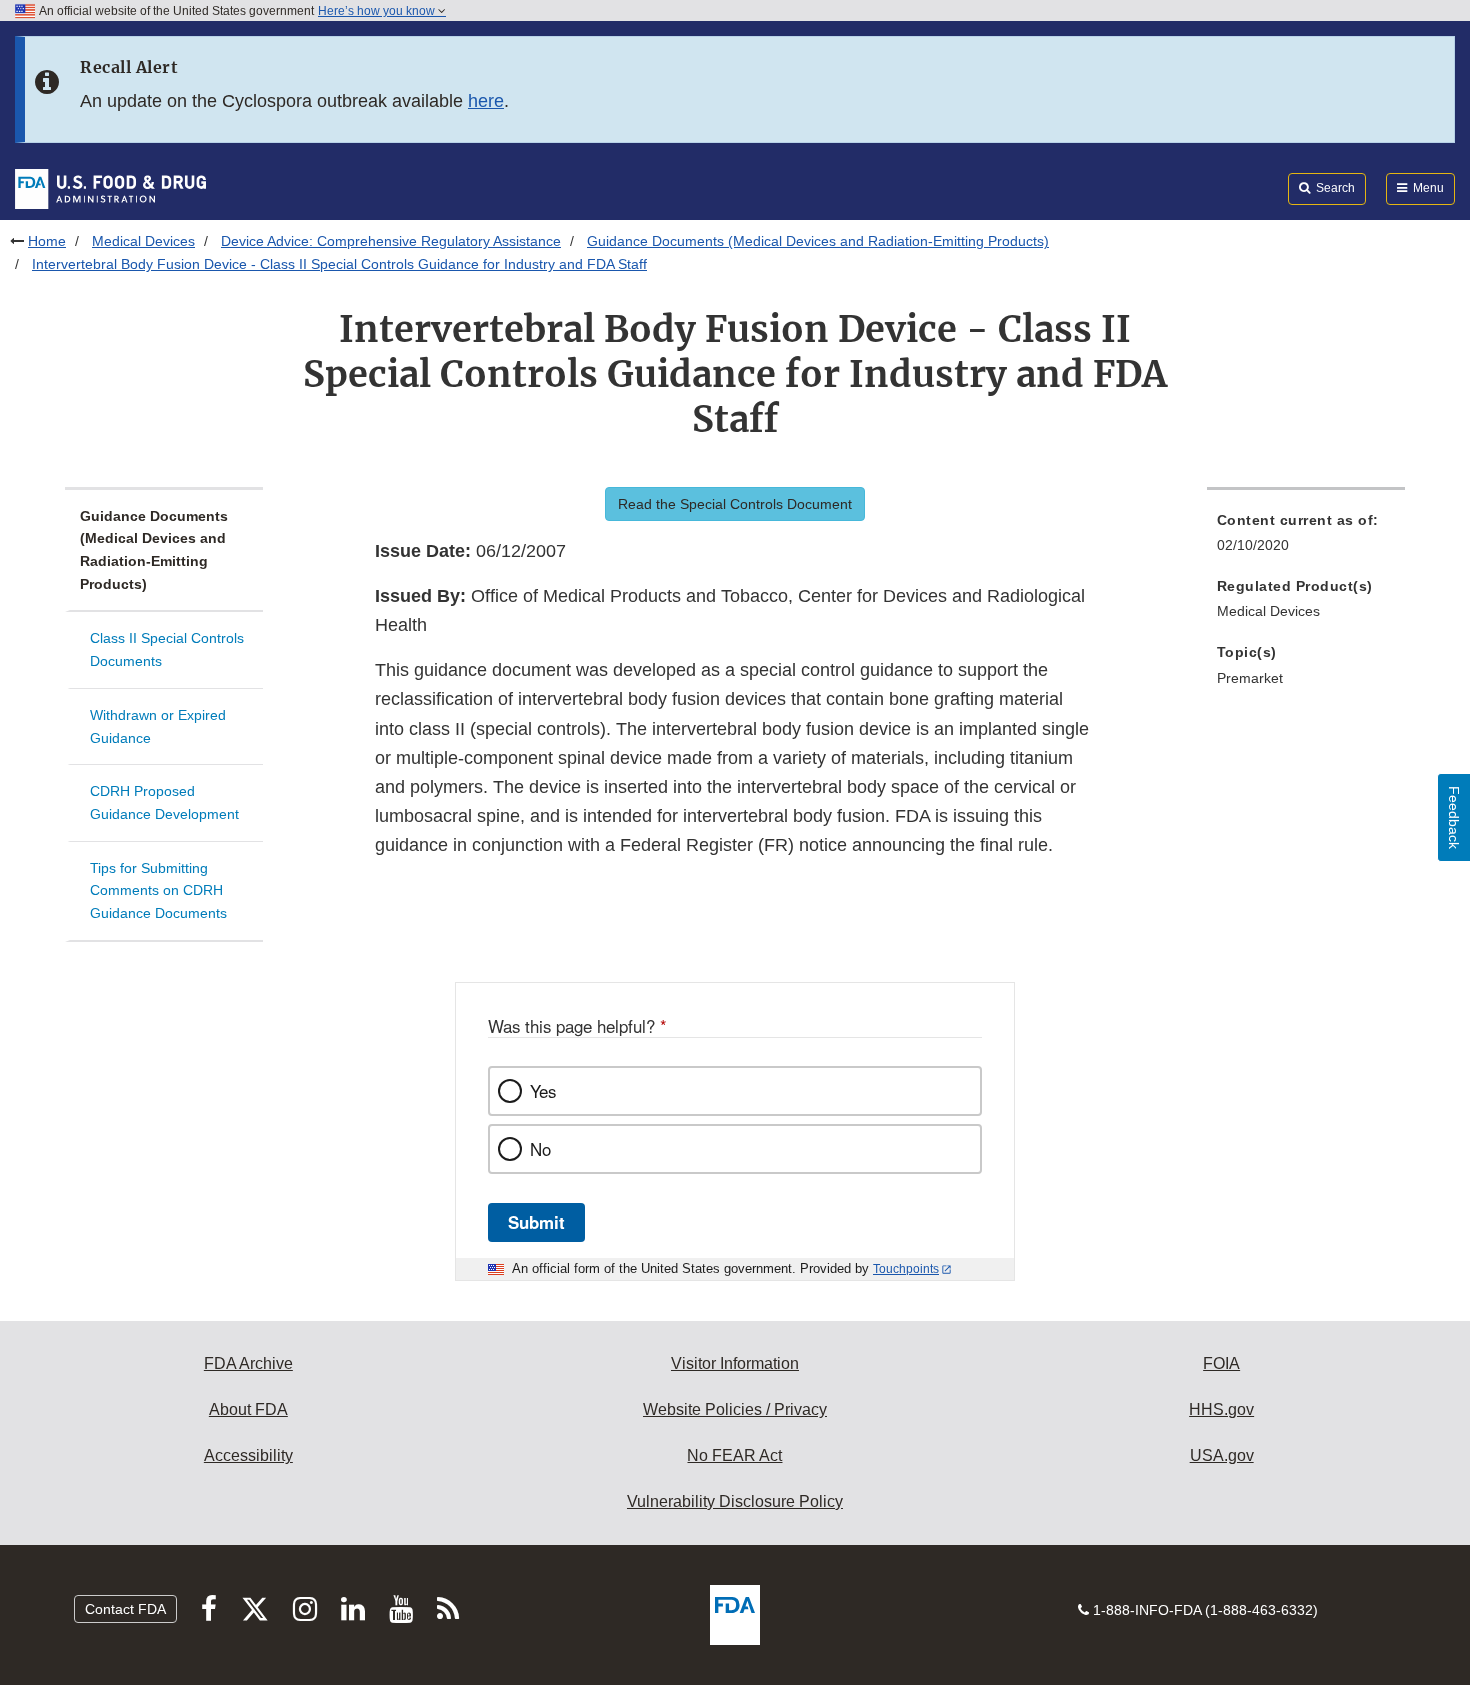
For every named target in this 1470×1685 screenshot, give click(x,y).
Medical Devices (143, 241)
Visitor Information (735, 1363)
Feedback (1454, 817)
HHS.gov (1221, 1409)
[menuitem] (1306, 538)
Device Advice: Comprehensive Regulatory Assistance (391, 241)
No (540, 1149)
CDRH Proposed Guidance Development (164, 802)
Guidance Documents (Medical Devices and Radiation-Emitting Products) (818, 241)
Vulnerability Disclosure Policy (735, 1501)
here (486, 101)
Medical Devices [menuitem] (1268, 611)
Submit (536, 1222)
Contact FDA (125, 1609)
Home (47, 241)
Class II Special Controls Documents (167, 649)
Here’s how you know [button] (378, 11)
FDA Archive (248, 1363)
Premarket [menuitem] (1250, 678)
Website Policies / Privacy (735, 1409)
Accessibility (248, 1455)
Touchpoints (906, 1269)
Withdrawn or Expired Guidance (158, 726)
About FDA (248, 1409)
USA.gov (1222, 1455)
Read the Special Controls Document (735, 504)
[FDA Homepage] (110, 188)
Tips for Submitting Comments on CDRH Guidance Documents (158, 890)
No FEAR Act (734, 1455)
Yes (543, 1091)
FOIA (1221, 1363)
